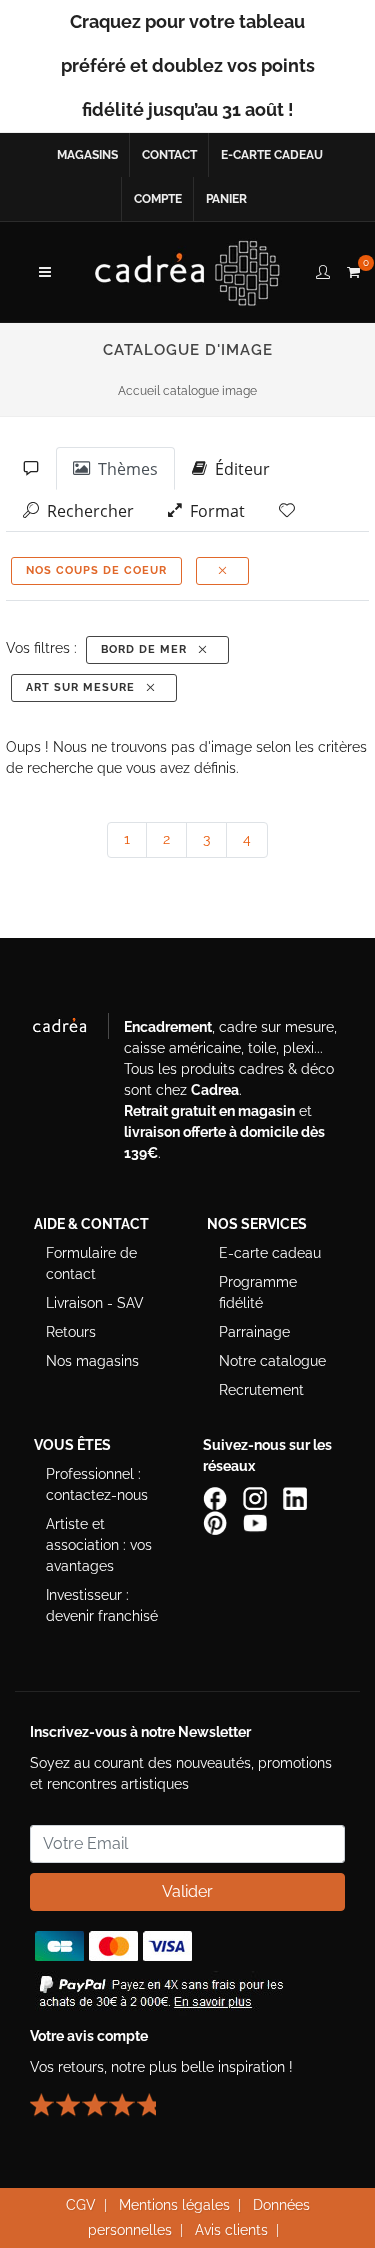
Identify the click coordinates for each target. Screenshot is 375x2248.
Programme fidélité (258, 1292)
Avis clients (231, 2230)
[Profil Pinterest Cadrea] (217, 1522)
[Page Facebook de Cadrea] (217, 1498)
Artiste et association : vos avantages (99, 1545)
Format (213, 511)
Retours (71, 1332)
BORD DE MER (148, 649)
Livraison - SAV (95, 1303)
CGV (81, 2205)
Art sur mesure (84, 687)
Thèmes (124, 469)
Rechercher (86, 511)
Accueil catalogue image (187, 391)
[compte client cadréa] (323, 269)
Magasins (87, 155)
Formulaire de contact (91, 1263)
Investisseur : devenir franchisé (102, 1605)
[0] (353, 269)
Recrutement (261, 1390)
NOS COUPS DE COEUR (96, 570)
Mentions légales (174, 2205)
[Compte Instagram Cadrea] (257, 1498)
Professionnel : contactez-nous (97, 1484)
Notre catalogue (272, 1361)
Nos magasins (92, 1361)
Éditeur (238, 469)
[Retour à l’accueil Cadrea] (187, 272)
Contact (169, 155)
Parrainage (254, 1332)
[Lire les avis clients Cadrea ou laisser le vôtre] (105, 2097)
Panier (226, 199)
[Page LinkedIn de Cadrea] (297, 1498)
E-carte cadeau (272, 155)
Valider (187, 1891)
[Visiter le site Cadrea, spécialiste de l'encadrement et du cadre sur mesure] (69, 1030)
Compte (158, 199)
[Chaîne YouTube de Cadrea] (255, 1522)
